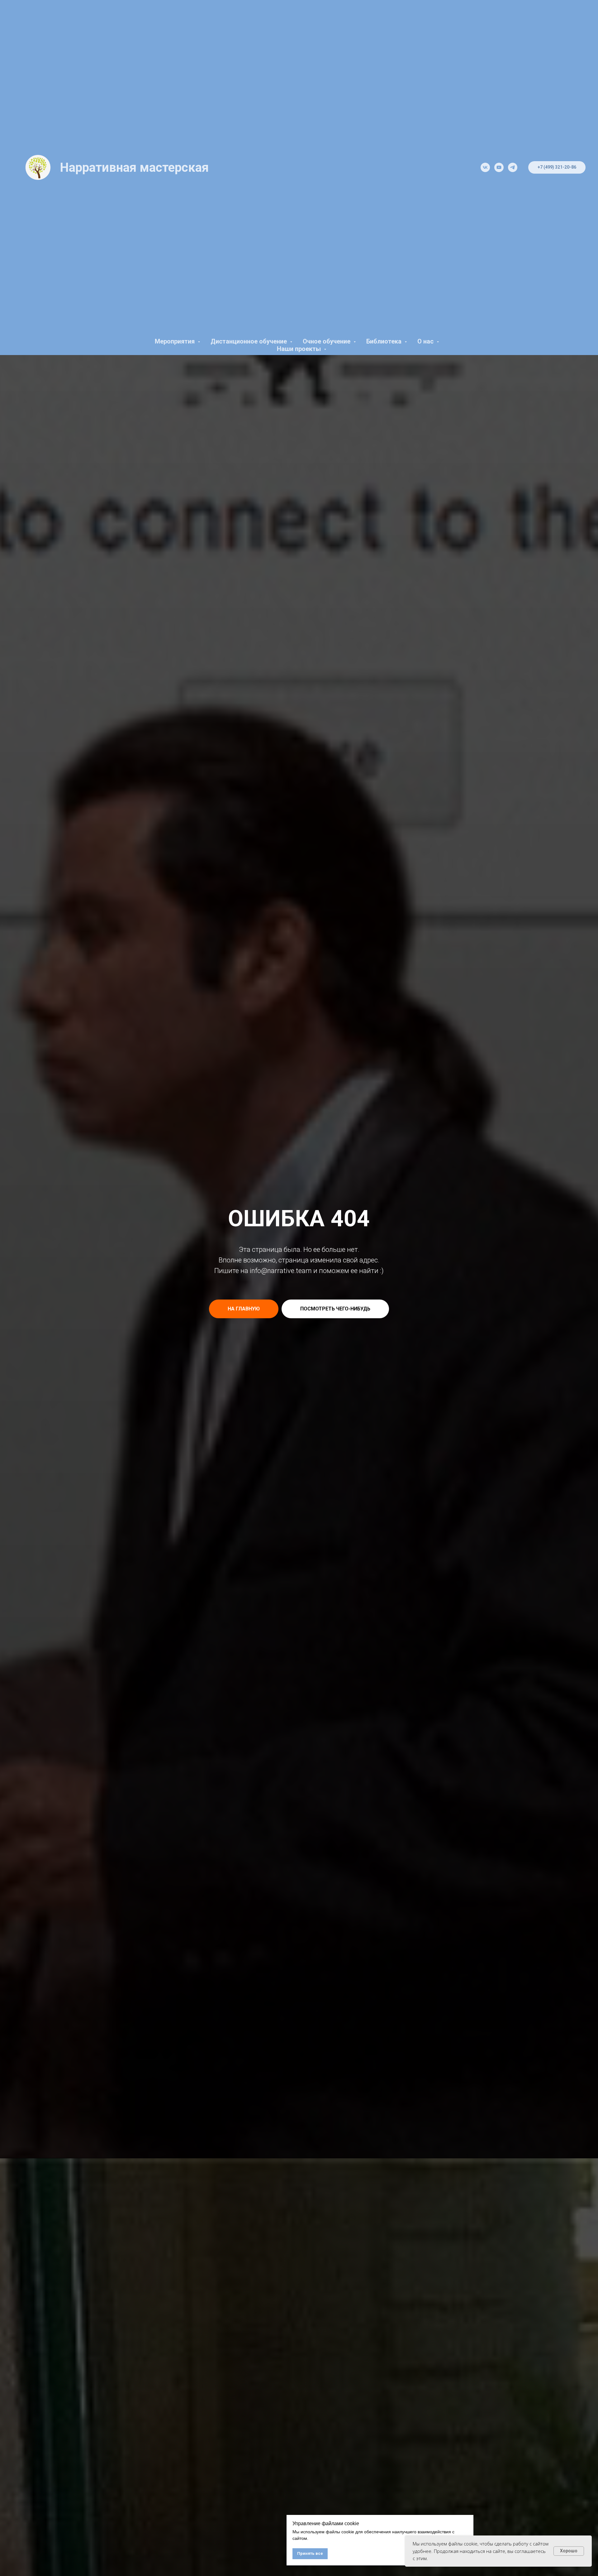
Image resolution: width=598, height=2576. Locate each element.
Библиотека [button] (385, 341)
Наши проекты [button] (300, 349)
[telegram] (513, 167)
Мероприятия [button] (176, 341)
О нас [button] (426, 341)
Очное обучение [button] (327, 341)
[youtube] (499, 167)
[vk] (485, 167)
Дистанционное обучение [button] (249, 341)
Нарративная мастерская (134, 168)
